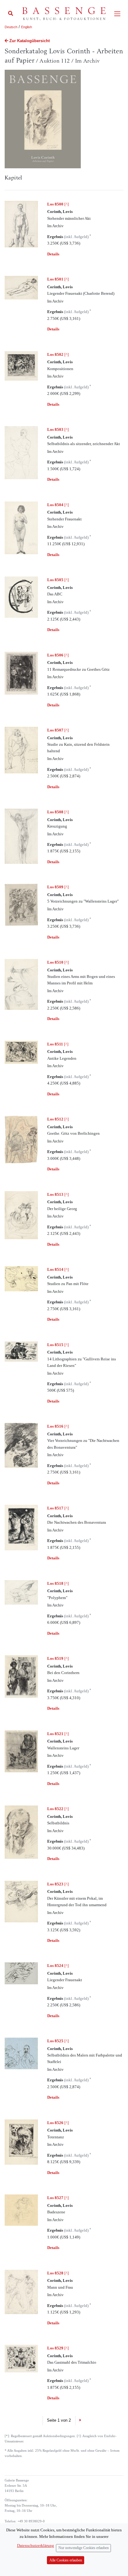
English (27, 27)
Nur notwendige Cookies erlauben (84, 2548)
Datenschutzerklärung (36, 2545)
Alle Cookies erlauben (66, 2560)
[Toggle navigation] (117, 14)
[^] (58, 204)
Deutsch (11, 27)
